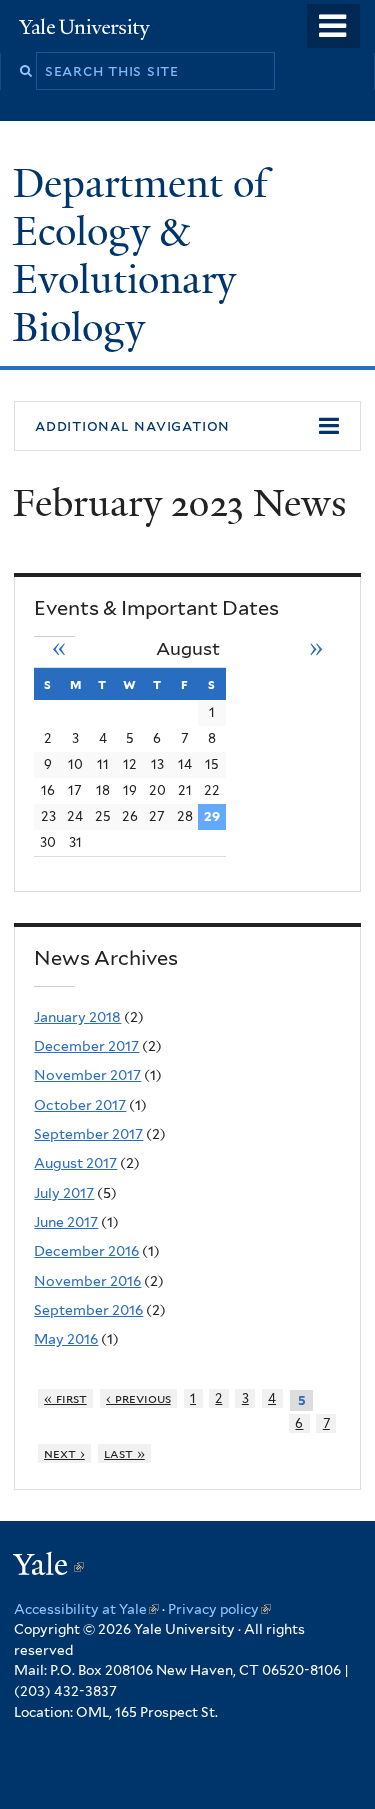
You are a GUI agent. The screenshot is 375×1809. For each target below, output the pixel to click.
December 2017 (86, 1046)
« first (65, 1398)
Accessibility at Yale (86, 1609)
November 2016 (87, 1281)
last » (124, 1453)
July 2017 (64, 1193)
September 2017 (88, 1134)
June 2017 (66, 1222)
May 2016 (66, 1339)
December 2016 (86, 1251)
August (188, 648)
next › (64, 1453)
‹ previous (138, 1398)
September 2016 (88, 1310)
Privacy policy (219, 1609)
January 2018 (77, 1017)
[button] (187, 426)
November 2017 (87, 1075)
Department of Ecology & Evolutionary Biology (140, 255)
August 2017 (75, 1163)
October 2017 (80, 1105)
